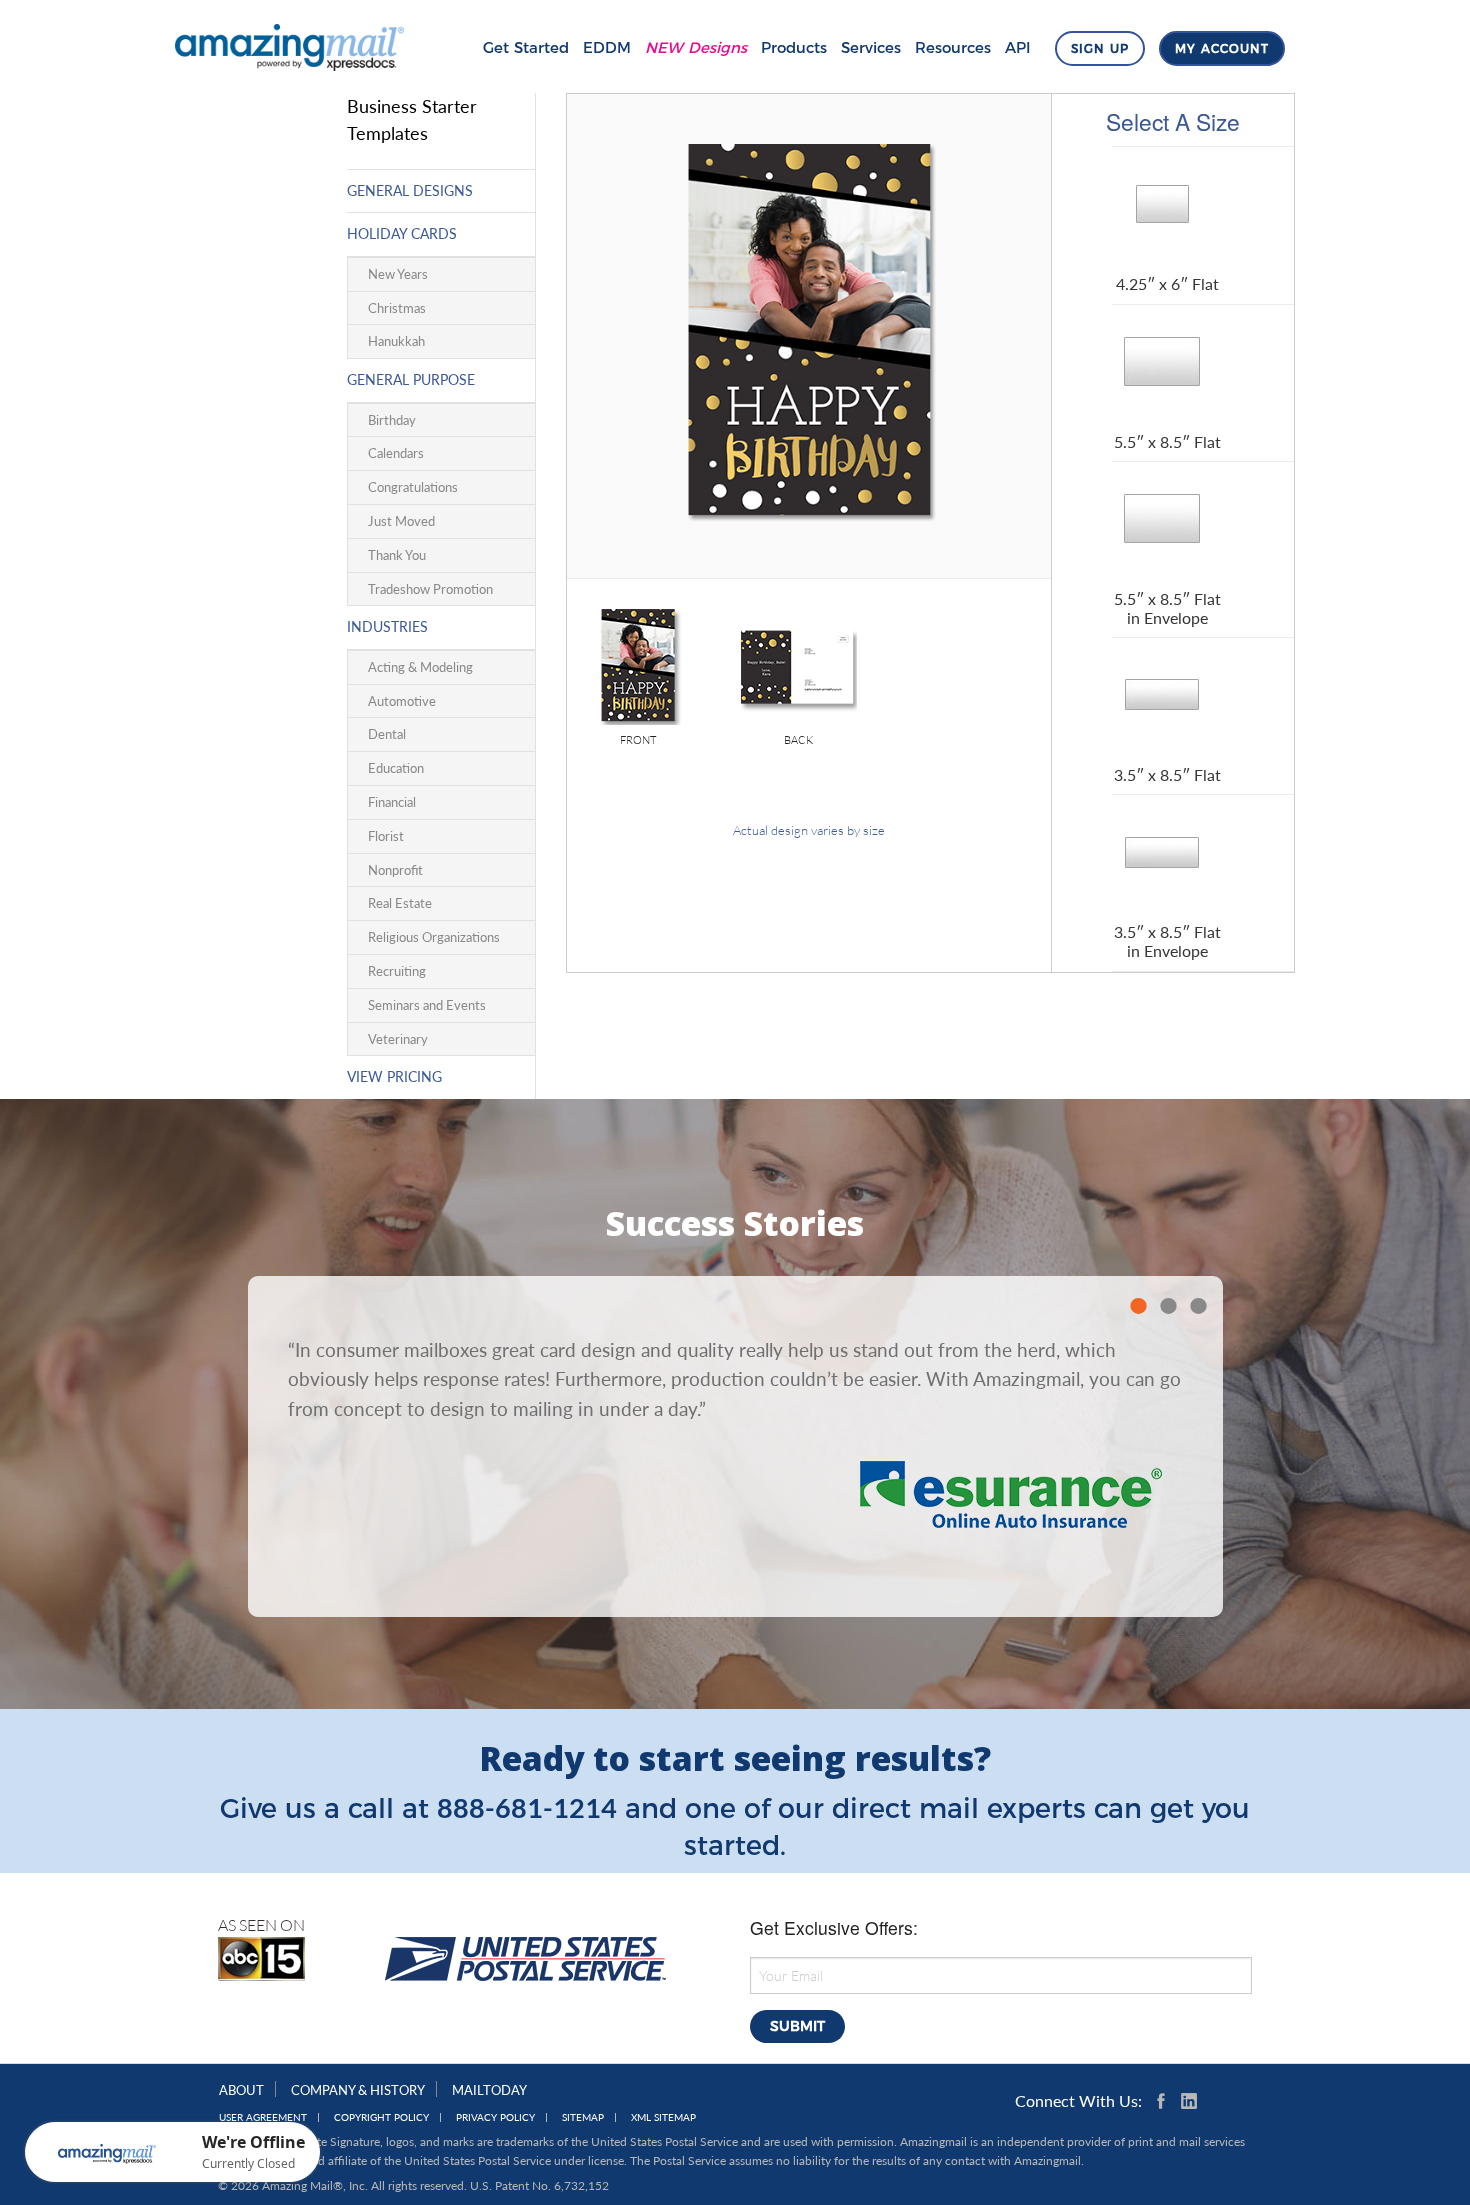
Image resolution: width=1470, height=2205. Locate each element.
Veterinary (398, 1039)
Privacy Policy (495, 2117)
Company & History (358, 2090)
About (241, 2090)
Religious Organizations (434, 937)
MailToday (489, 2090)
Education (396, 768)
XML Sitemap (663, 2117)
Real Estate (400, 903)
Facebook (1165, 2101)
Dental (387, 734)
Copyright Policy (381, 2117)
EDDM (607, 47)
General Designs (410, 190)
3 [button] (1198, 1306)
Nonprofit (395, 870)
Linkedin (1189, 2101)
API (1018, 47)
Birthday (392, 420)
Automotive (402, 701)
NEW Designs (696, 47)
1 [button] (1138, 1306)
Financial (392, 802)
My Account (1222, 48)
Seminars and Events (427, 1005)
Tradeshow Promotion (430, 589)
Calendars (396, 453)
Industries (387, 626)
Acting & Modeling (420, 667)
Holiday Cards (402, 233)
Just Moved (401, 521)
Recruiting (397, 971)
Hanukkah (396, 341)
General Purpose (411, 379)
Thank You (397, 555)
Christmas (397, 308)
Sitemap (583, 2117)
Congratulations (413, 487)
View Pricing (394, 1076)
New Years (398, 274)
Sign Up (1100, 48)
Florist (386, 836)
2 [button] (1168, 1306)
